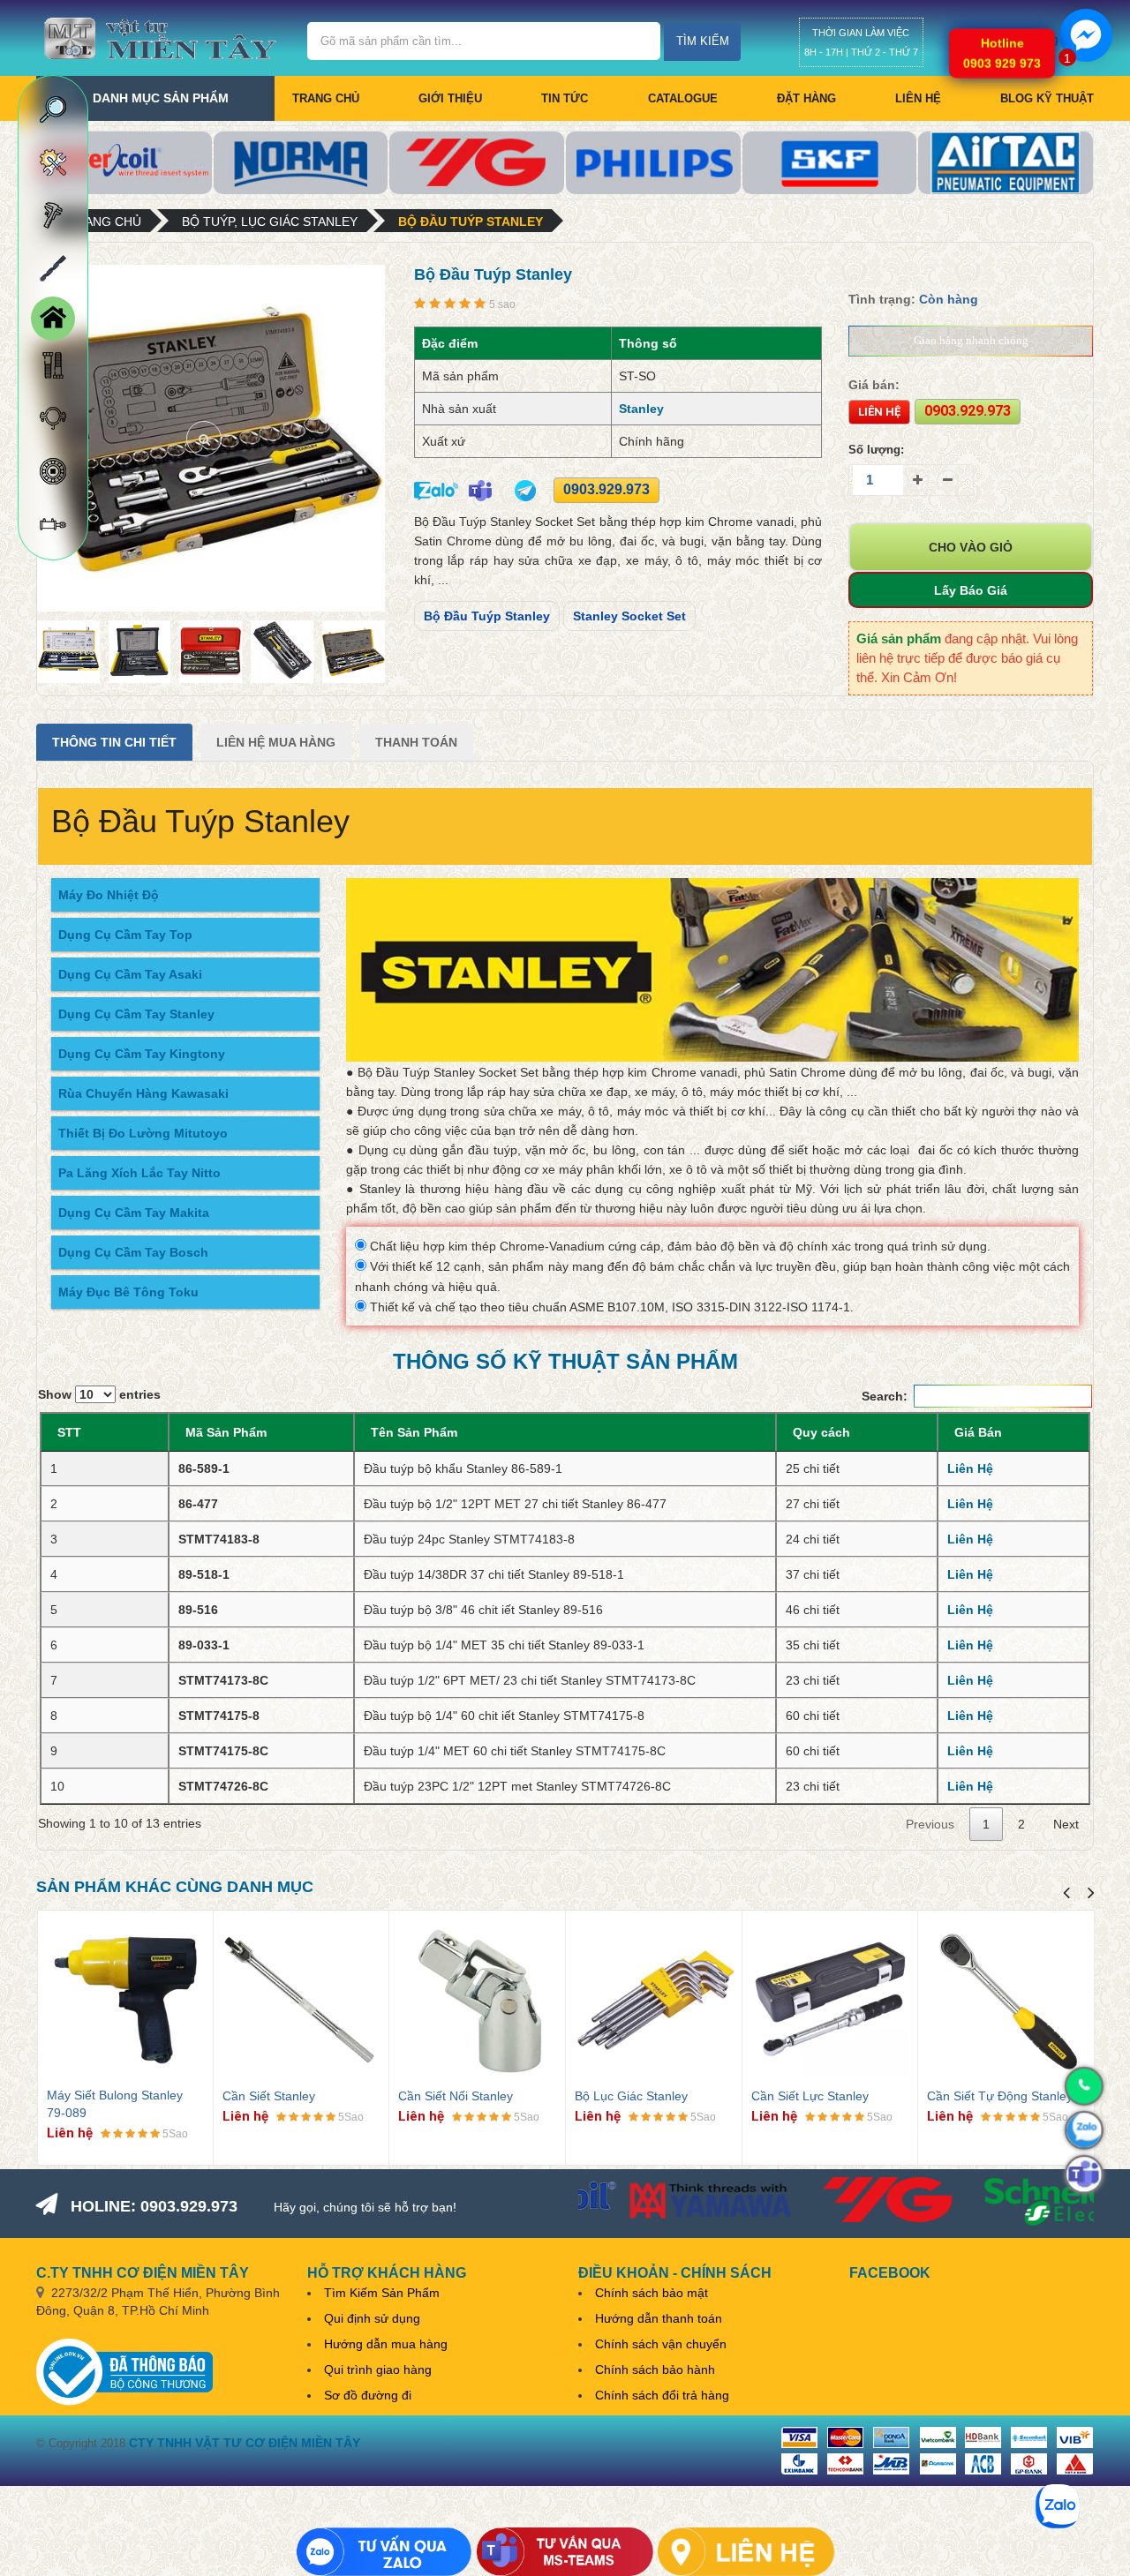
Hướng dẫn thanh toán (659, 2318)
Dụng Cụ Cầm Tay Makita (134, 1213)
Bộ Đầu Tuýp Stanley (471, 222)
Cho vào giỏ (971, 547)
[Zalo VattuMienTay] (384, 2552)
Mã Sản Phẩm (226, 1432)
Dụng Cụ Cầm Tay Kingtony (142, 1054)
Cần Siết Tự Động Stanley (1000, 2096)
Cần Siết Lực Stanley (810, 2096)
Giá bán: (874, 385)
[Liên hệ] (746, 2552)
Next (1066, 1824)
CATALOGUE (683, 98)
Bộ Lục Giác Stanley (631, 2096)
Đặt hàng (806, 98)
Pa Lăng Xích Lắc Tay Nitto (139, 1173)
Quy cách (821, 1432)
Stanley (641, 409)
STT (69, 1432)
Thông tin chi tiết (114, 742)
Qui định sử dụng (372, 2318)
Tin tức (565, 98)
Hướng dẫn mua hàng (386, 2344)
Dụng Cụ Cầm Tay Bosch (133, 1252)
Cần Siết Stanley (269, 2096)
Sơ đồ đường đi (368, 2395)
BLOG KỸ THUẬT (1047, 98)
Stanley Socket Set (629, 616)
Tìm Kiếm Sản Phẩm (382, 2293)
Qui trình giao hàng (378, 2369)
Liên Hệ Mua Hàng (276, 742)
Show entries (99, 1394)
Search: (885, 1396)
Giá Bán (978, 1432)
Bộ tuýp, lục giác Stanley (270, 222)
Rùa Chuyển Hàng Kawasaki (143, 1093)
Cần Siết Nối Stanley (456, 2096)
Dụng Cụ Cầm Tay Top (125, 935)
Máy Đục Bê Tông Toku (128, 1292)
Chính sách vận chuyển (661, 2344)
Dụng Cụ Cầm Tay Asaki (130, 974)
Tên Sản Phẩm (414, 1432)
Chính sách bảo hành (655, 2369)
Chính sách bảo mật (652, 2293)
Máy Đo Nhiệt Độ (109, 895)
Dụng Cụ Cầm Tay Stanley (136, 1014)
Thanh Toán (416, 742)
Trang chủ (326, 98)
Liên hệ (918, 98)
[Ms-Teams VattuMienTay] (565, 2552)
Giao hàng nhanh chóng (971, 340)
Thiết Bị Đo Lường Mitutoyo (143, 1133)
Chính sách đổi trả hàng (662, 2395)
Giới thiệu (450, 98)
